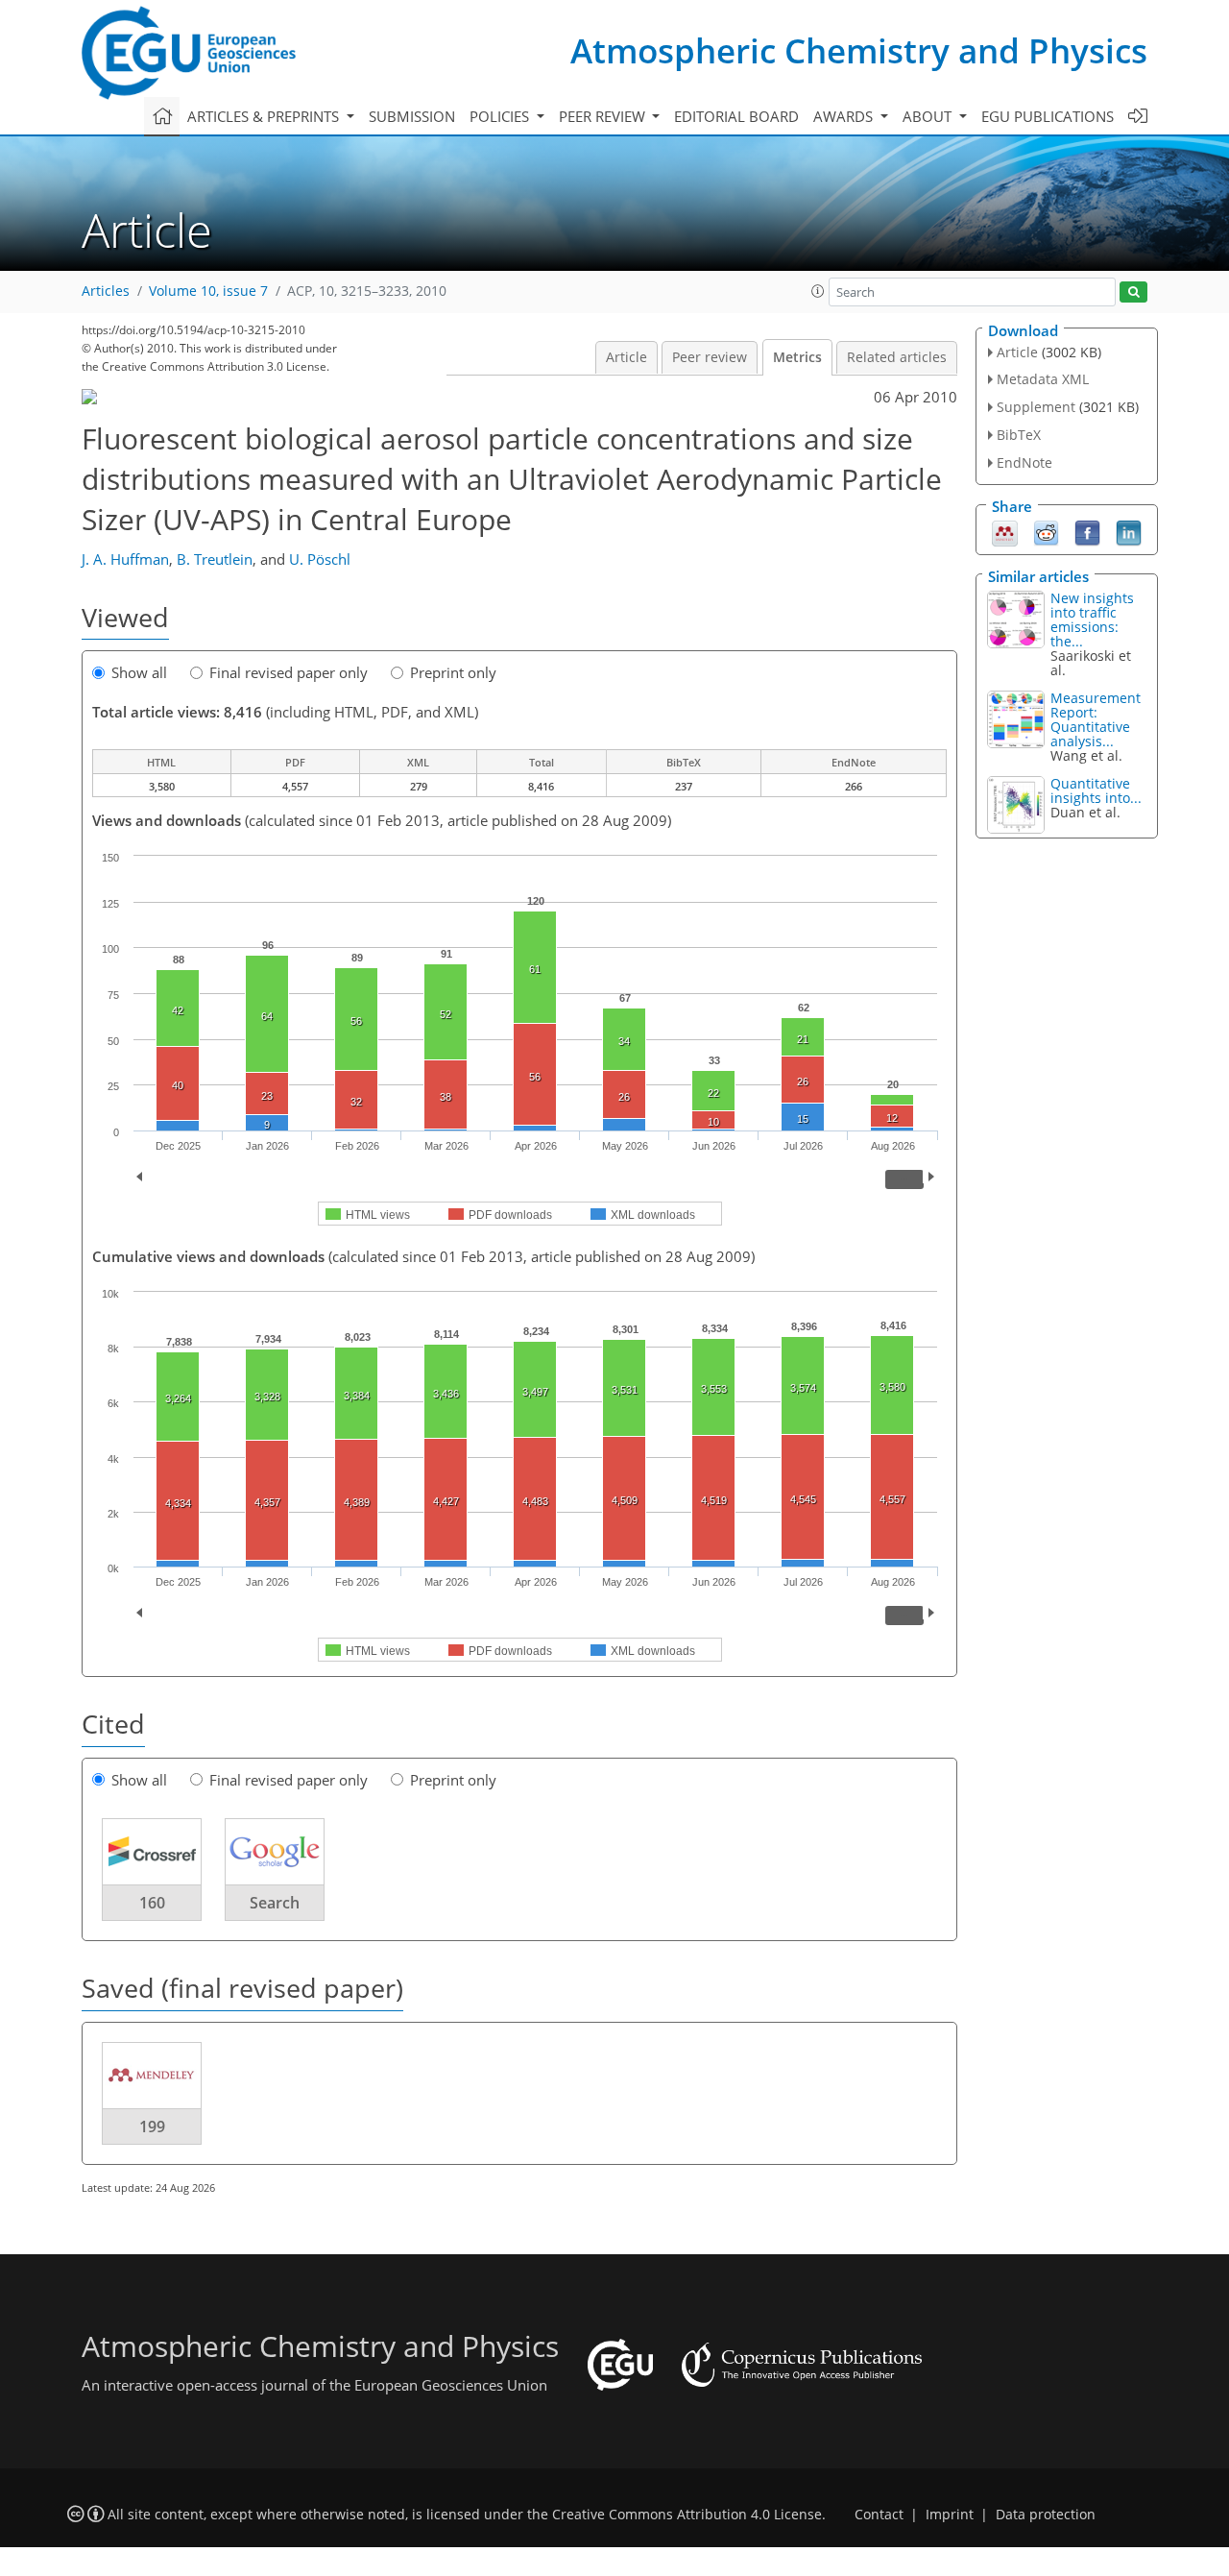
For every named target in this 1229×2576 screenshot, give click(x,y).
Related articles (897, 357)
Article (627, 357)
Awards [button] (845, 116)
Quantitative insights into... (1096, 790)
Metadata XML (1043, 379)
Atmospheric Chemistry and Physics (859, 50)
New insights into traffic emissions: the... (1092, 620)
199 (152, 2126)
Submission (412, 116)
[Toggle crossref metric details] (152, 1851)
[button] (818, 291)
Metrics (797, 357)
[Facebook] (1087, 531)
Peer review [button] (604, 116)
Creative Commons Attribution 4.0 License (687, 2515)
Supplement (1036, 407)
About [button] (929, 116)
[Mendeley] (1005, 531)
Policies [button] (501, 116)
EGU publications (1048, 116)
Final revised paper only (289, 672)
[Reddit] (1046, 531)
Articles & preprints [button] (265, 116)
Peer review (710, 357)
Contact (879, 2515)
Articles (106, 291)
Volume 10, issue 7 (208, 291)
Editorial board (736, 116)
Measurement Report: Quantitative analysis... (1096, 719)
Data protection (1046, 2515)
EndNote (1024, 462)
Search (275, 1903)
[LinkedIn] (1129, 531)
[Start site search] (1133, 292)
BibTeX (1019, 435)
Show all (139, 672)
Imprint (950, 2515)
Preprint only (453, 672)
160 (152, 1903)
